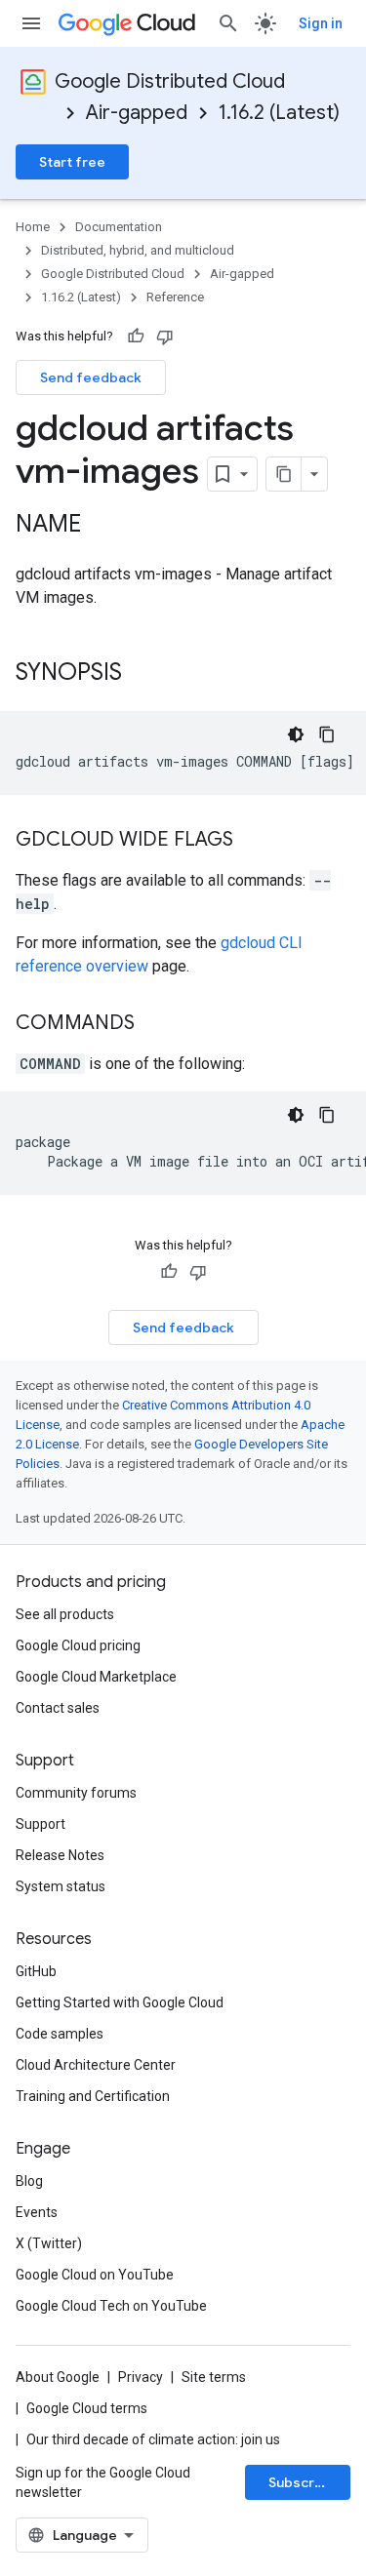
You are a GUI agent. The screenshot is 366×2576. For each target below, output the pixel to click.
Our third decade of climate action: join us (153, 2439)
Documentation (119, 227)
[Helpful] (136, 337)
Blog (29, 2181)
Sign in (321, 23)
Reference (175, 297)
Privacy (141, 2377)
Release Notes (60, 1855)
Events (37, 2212)
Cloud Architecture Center (96, 2065)
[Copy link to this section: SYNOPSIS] (142, 674)
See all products (65, 1614)
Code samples (60, 2034)
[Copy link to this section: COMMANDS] (154, 1024)
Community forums (76, 1793)
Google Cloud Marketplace (96, 1677)
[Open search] (228, 23)
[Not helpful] (165, 337)
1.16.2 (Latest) (279, 113)
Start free (72, 162)
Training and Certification (93, 2096)
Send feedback (91, 377)
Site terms (214, 2377)
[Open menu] (31, 23)
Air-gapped (137, 113)
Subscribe (302, 2482)
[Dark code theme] (296, 734)
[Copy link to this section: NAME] (101, 526)
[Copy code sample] (327, 734)
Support (41, 1824)
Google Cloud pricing (78, 1645)
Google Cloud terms (87, 2408)
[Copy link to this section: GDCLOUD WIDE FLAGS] (253, 841)
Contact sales (58, 1708)
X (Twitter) (49, 2243)
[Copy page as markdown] (284, 474)
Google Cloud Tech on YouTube (111, 2306)
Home (33, 227)
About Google (58, 2377)
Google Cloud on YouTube (95, 2275)
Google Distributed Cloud (170, 81)
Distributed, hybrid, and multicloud (138, 250)
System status (61, 1886)
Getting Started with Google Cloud (120, 2002)
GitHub (36, 1971)
